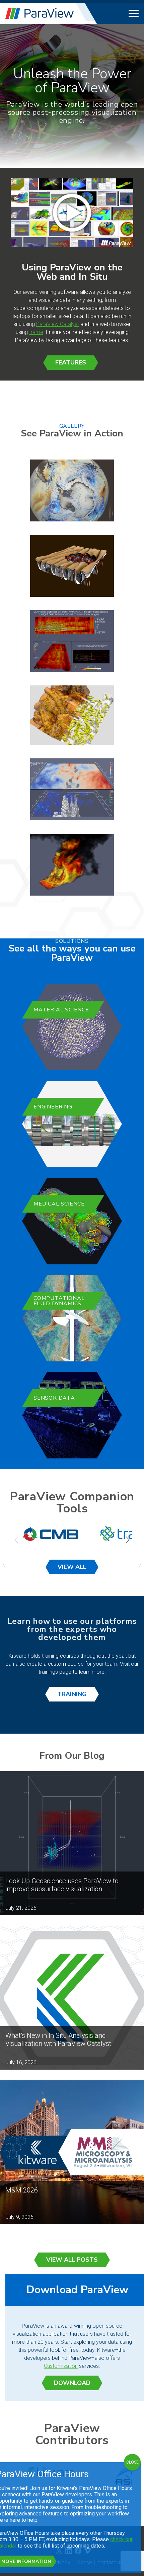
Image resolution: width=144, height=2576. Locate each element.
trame (36, 332)
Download (72, 2383)
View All (72, 1567)
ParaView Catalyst (58, 324)
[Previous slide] (17, 1540)
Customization (61, 2366)
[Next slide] (127, 1540)
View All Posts (72, 2260)
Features (71, 362)
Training (72, 1694)
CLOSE (132, 2462)
